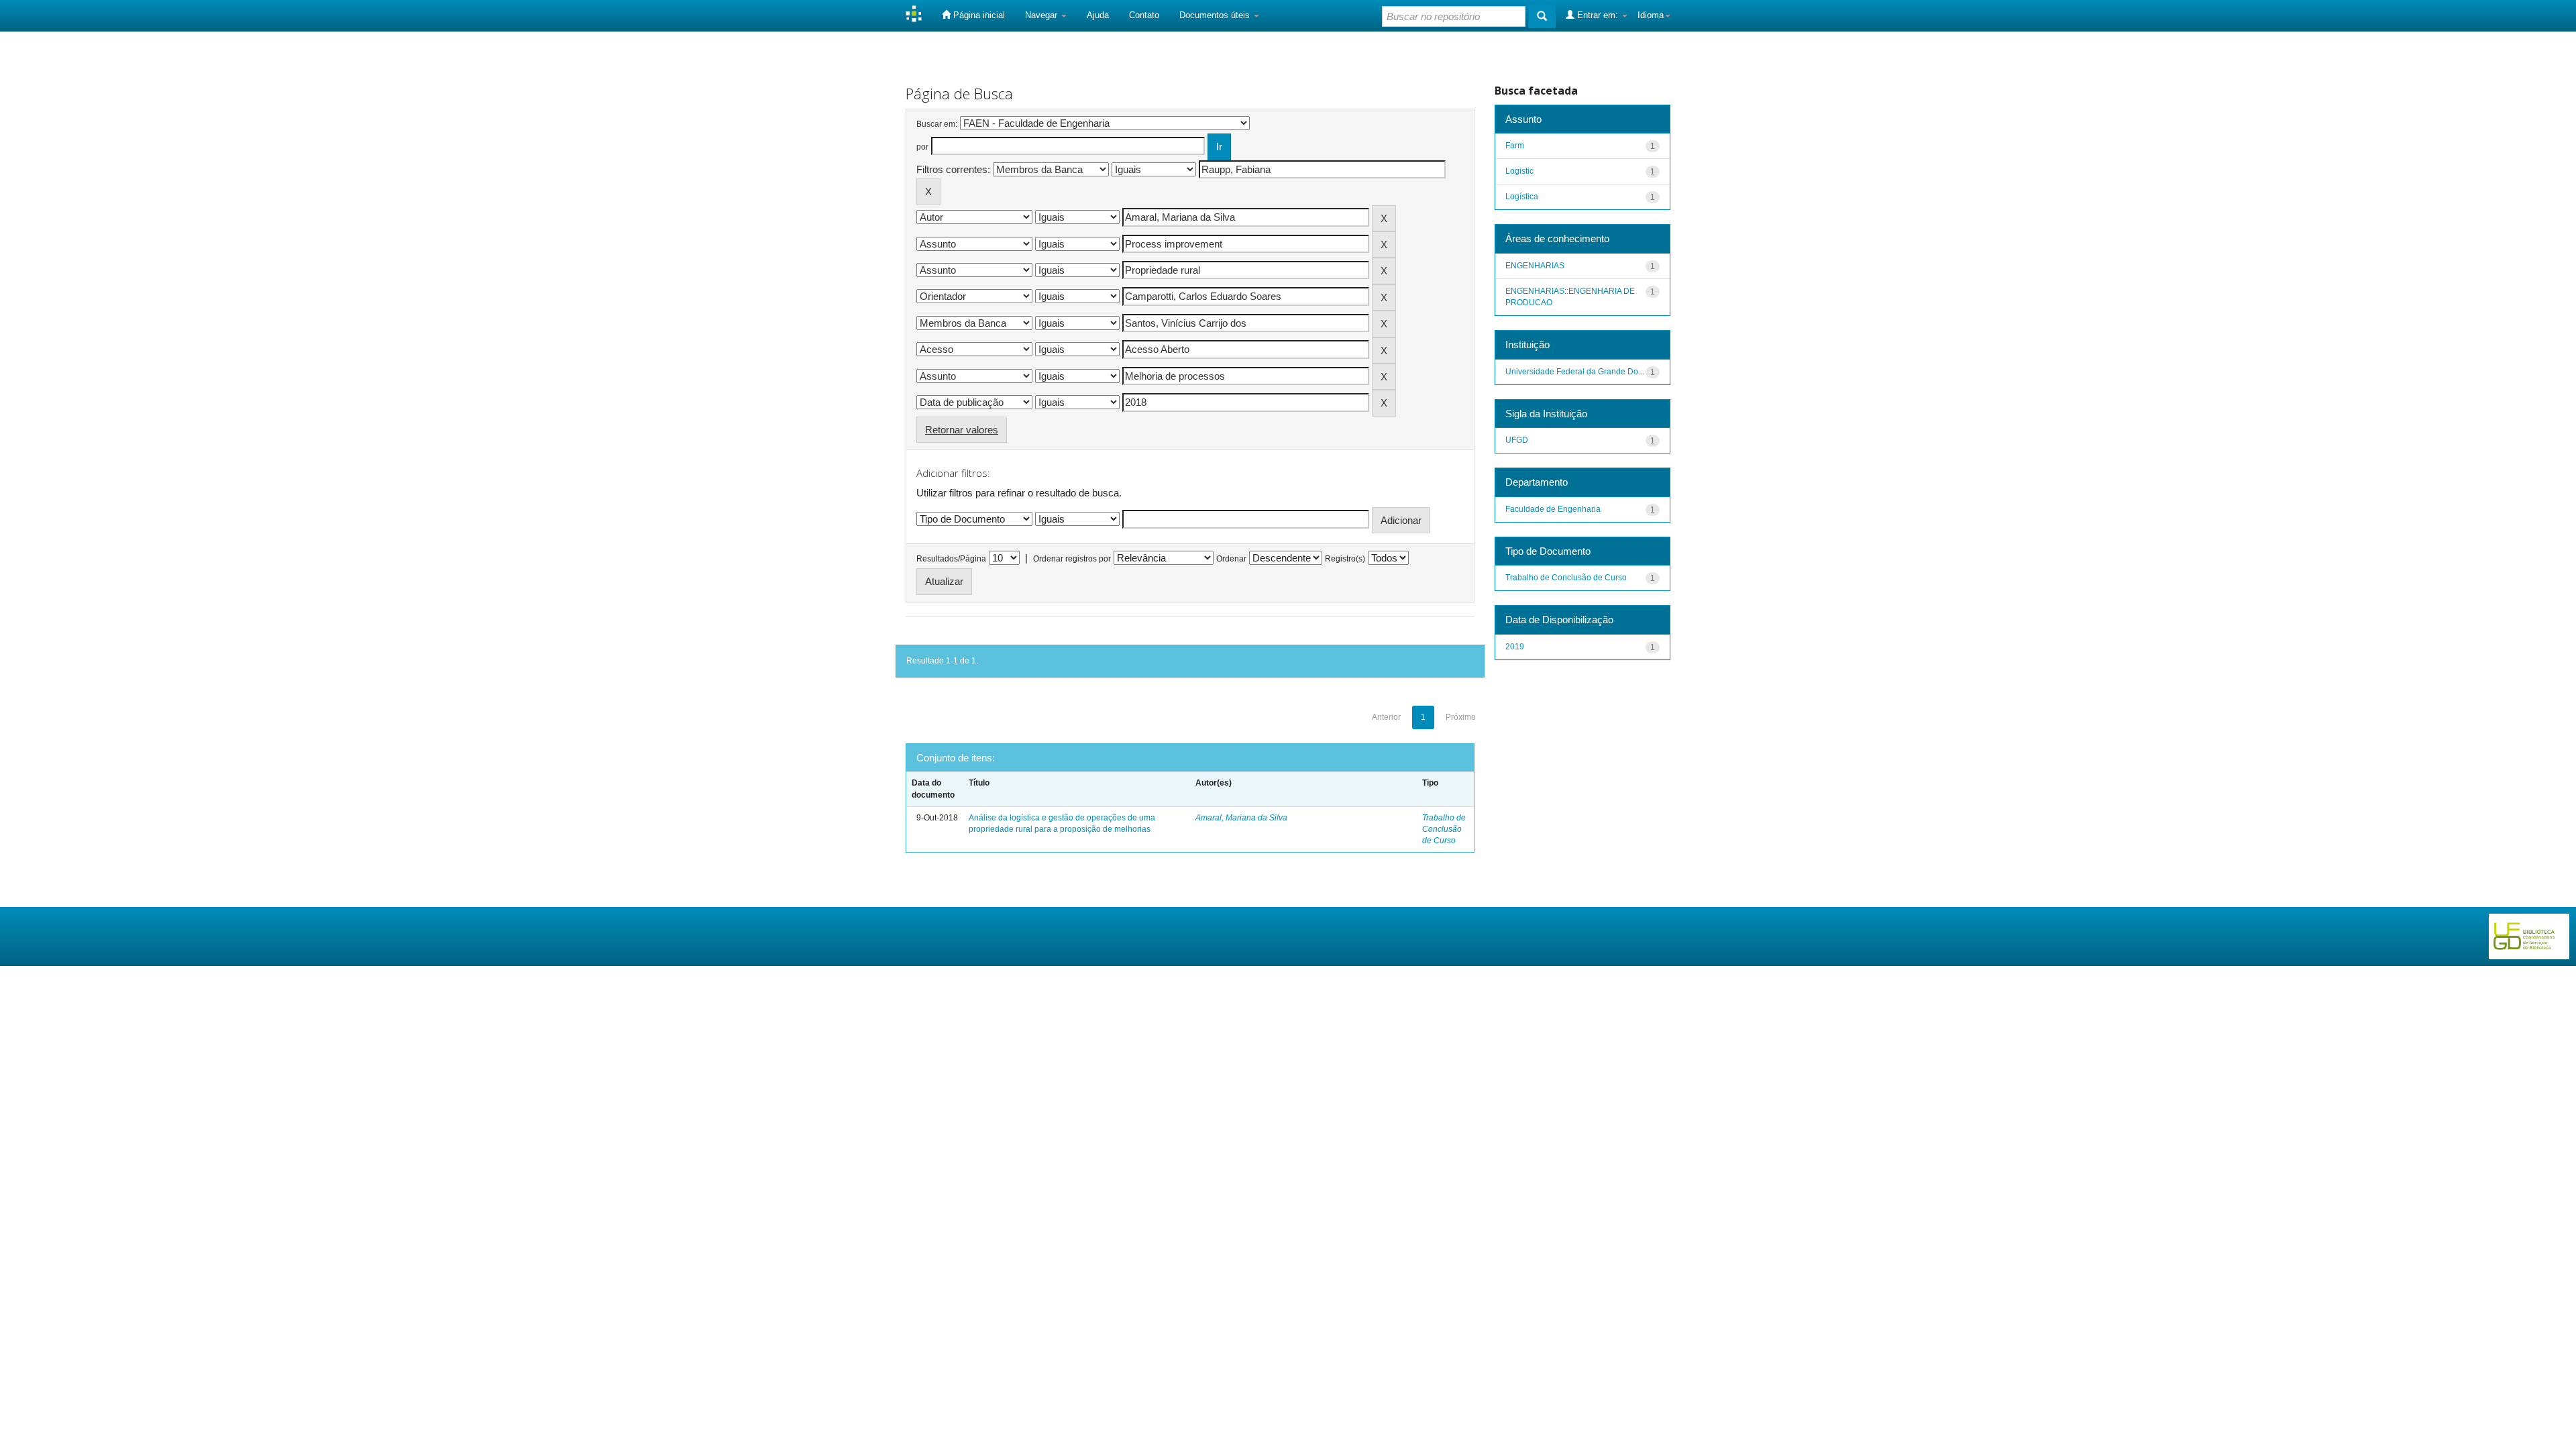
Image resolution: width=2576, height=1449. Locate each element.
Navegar (1042, 15)
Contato (1144, 15)
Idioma (1651, 15)
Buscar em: (937, 124)
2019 (1515, 647)
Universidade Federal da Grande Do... (1575, 372)
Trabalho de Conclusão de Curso (1444, 829)
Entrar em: (1598, 15)
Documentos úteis (1216, 15)
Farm (1515, 146)
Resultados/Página (951, 559)
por (922, 147)
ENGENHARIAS (1535, 266)
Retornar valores (962, 430)
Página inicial (978, 15)
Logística (1522, 197)
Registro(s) (1345, 559)
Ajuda (1098, 15)
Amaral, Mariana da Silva (1241, 818)
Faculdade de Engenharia (1553, 509)
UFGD (1517, 440)
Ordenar (1231, 559)
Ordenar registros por (1072, 559)
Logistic (1519, 171)
